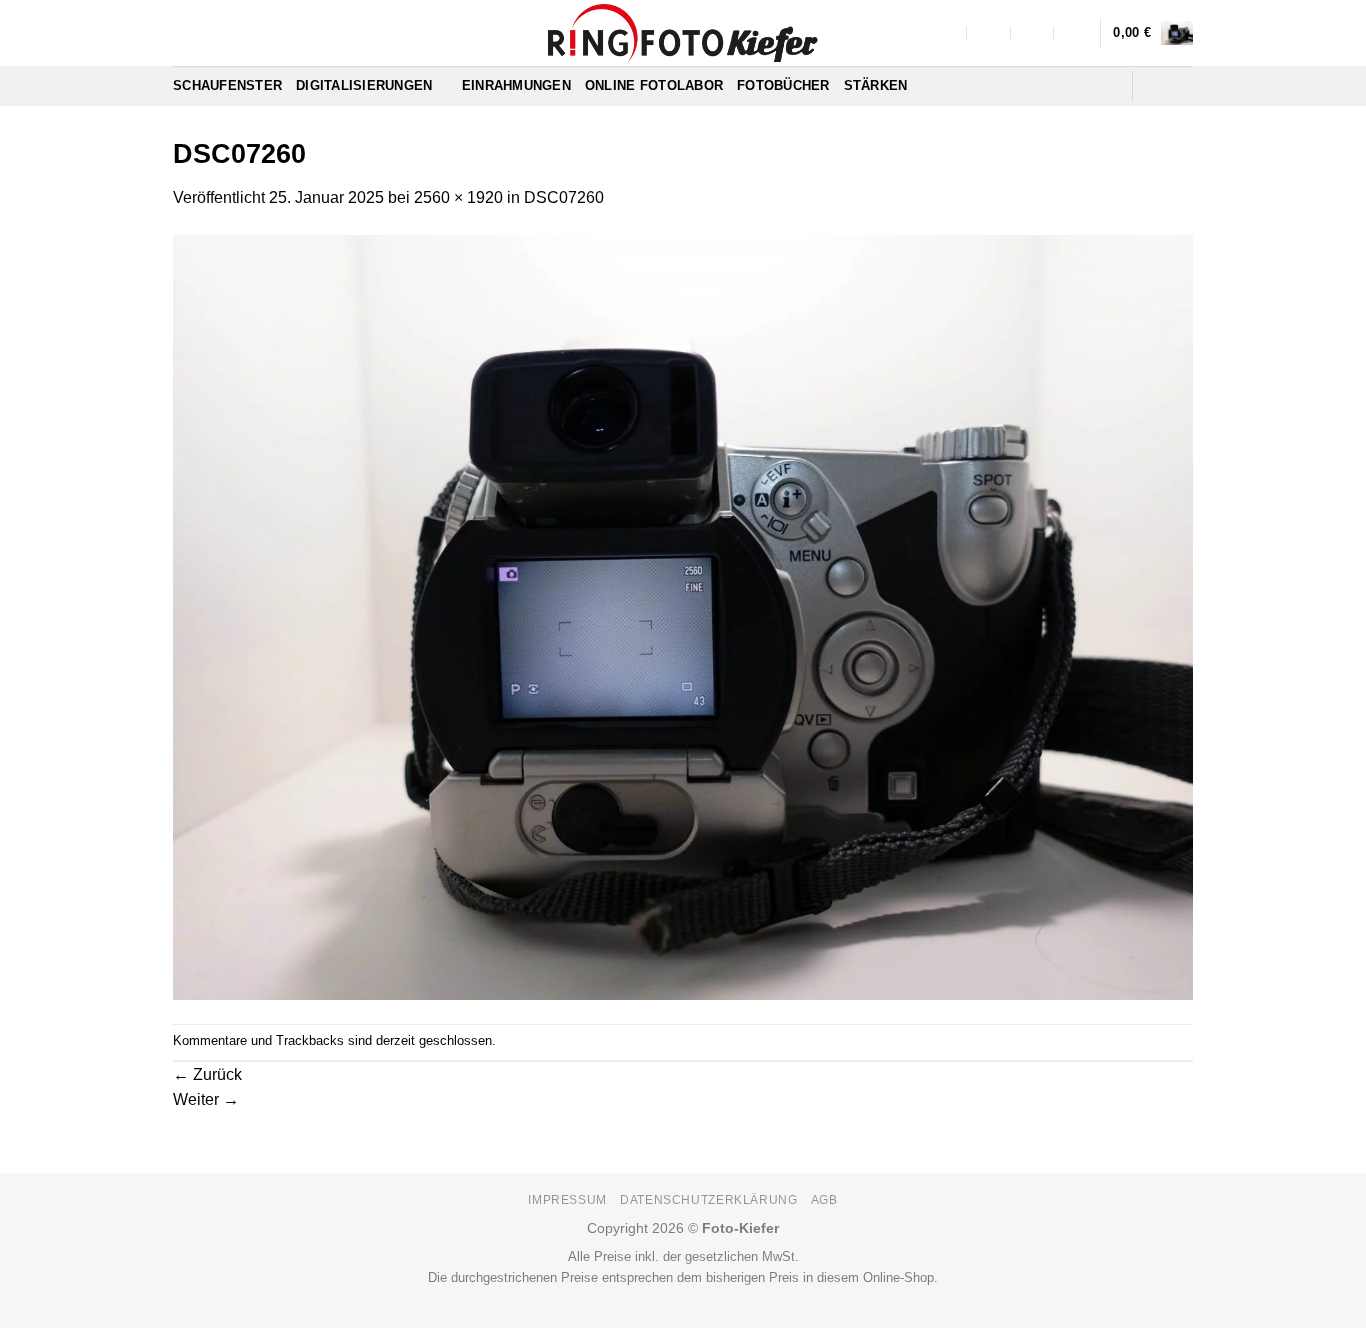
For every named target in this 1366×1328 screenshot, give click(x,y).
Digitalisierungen (364, 85)
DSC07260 (564, 197)
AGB (824, 1200)
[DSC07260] (683, 616)
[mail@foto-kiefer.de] (989, 33)
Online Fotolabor (654, 85)
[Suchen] (1109, 86)
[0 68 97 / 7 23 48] (1076, 33)
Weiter (206, 1099)
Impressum (567, 1200)
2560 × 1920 (458, 197)
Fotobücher (783, 85)
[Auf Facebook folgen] (1154, 86)
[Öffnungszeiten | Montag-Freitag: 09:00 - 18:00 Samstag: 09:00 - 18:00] (1033, 33)
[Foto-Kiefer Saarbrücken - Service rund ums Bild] (683, 32)
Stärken (876, 85)
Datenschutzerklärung (708, 1200)
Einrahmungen (516, 85)
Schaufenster (227, 85)
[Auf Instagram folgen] (1180, 86)
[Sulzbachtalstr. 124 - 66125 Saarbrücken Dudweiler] (945, 33)
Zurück (207, 1074)
